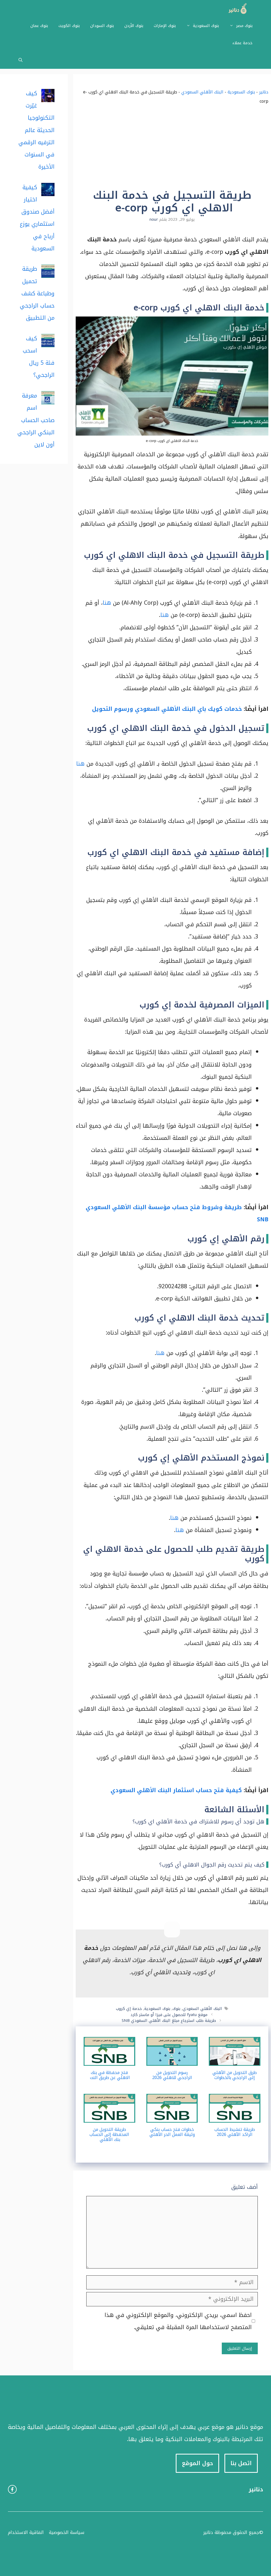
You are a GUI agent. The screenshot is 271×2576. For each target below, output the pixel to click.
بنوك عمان (39, 26)
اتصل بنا (241, 2463)
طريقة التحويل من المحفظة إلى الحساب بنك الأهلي (109, 2134)
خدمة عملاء (242, 43)
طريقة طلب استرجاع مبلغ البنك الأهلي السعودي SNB (169, 2021)
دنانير (264, 92)
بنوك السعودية (206, 26)
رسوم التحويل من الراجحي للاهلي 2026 (172, 2075)
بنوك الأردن (134, 26)
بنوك (176, 2009)
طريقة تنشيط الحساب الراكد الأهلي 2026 (235, 2132)
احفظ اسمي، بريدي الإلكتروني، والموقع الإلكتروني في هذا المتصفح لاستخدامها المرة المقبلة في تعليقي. (178, 2321)
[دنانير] (236, 9)
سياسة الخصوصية (67, 2532)
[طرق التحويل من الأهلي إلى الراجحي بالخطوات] (235, 2059)
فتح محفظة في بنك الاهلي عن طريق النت (109, 2075)
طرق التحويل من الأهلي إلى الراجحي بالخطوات (235, 2075)
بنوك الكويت (69, 26)
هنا (107, 603)
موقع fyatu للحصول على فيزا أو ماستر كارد (169, 2015)
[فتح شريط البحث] (21, 60)
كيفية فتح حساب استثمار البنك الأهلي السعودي (176, 1790)
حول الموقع (197, 2463)
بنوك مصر (244, 26)
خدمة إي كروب (129, 2009)
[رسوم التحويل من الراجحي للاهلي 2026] (172, 2059)
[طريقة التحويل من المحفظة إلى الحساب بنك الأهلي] (109, 2117)
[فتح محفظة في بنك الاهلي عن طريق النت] (109, 2059)
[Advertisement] (172, 149)
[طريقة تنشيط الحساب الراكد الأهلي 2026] (235, 2117)
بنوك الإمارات (165, 26)
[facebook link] (12, 2489)
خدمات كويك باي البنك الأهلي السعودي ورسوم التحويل (167, 709)
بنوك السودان (102, 26)
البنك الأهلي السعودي (202, 92)
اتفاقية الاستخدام (26, 2532)
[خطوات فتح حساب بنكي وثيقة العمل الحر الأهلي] (172, 2117)
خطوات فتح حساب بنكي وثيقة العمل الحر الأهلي (172, 2132)
